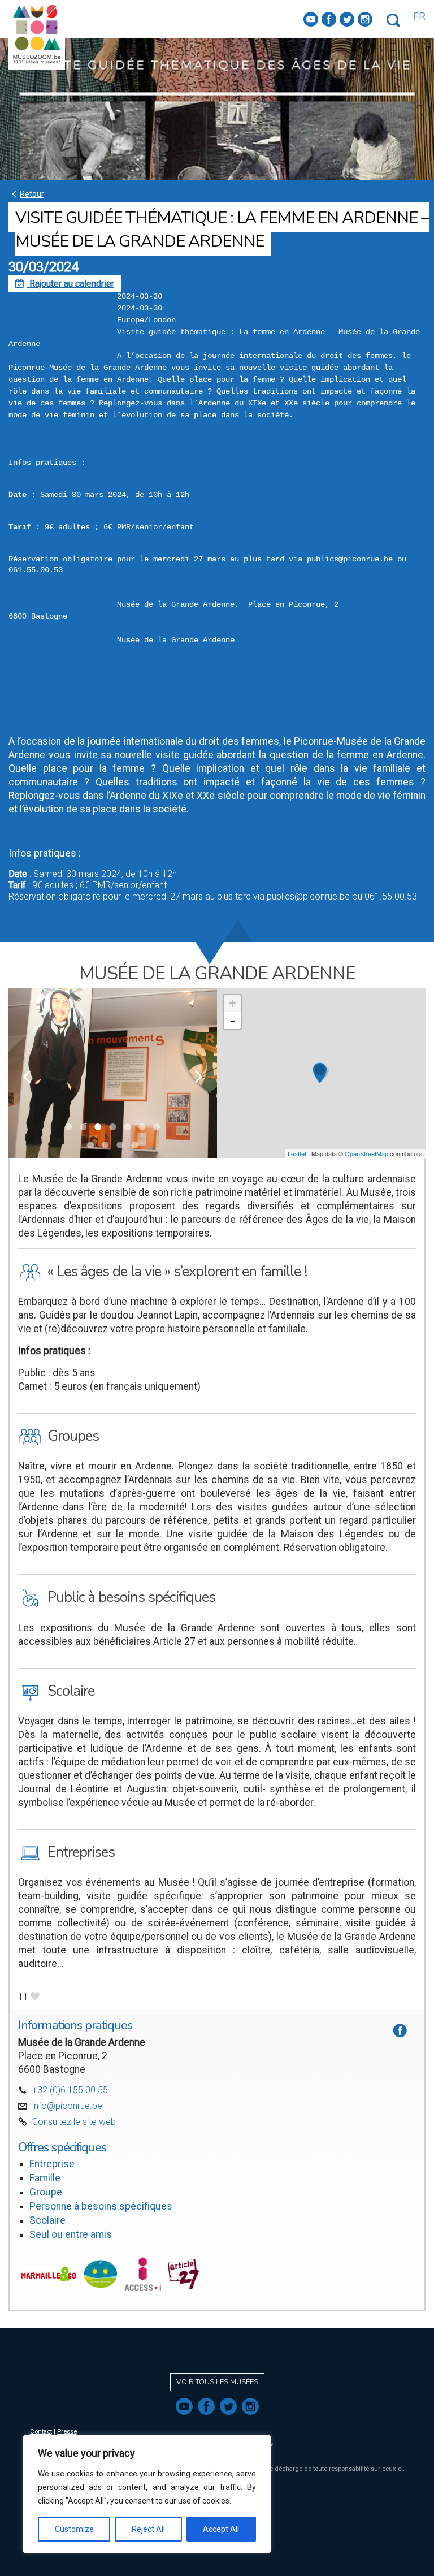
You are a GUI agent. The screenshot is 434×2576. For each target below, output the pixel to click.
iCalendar (27, 675)
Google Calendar (41, 686)
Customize (74, 2529)
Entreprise (52, 2164)
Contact (41, 2432)
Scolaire (47, 2220)
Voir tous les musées (217, 2382)
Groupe (46, 2192)
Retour (26, 194)
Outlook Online (37, 709)
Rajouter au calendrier (65, 284)
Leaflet (297, 1153)
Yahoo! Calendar (40, 720)
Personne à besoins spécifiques (101, 2206)
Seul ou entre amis (71, 2234)
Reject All (148, 2529)
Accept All (221, 2529)
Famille (45, 2178)
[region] (147, 2494)
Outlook (24, 697)
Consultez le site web (74, 2122)
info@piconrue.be (67, 2106)
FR (419, 16)
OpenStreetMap (366, 1153)
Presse (67, 2432)
